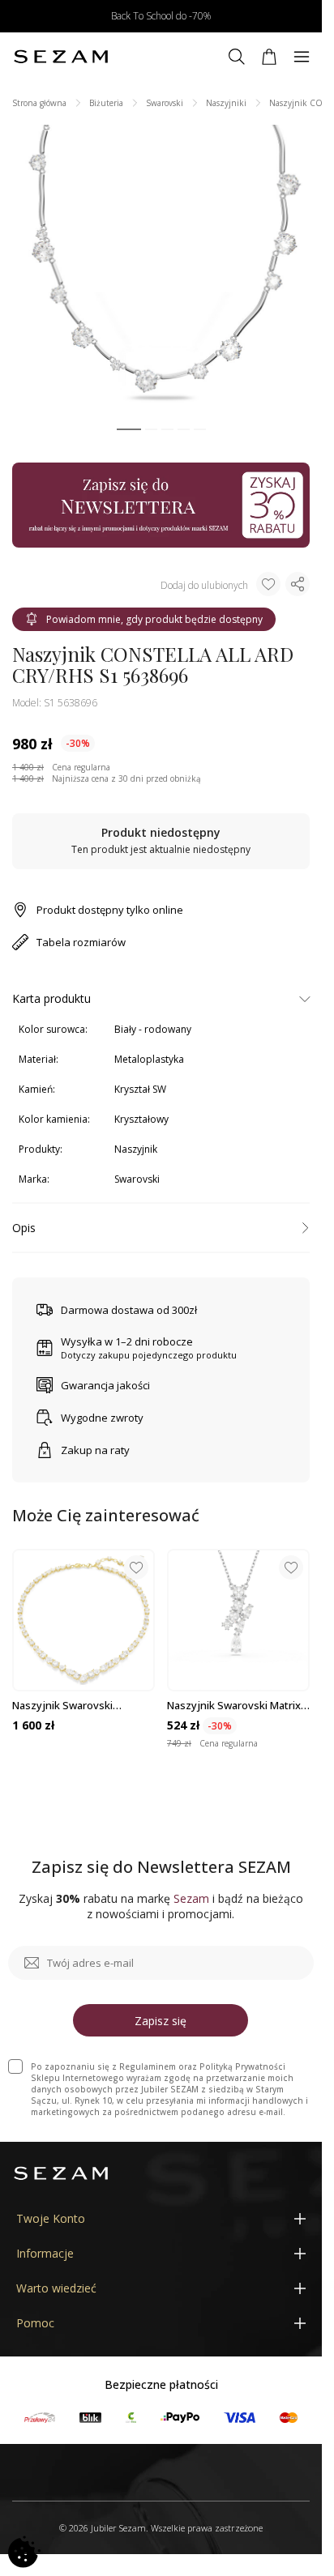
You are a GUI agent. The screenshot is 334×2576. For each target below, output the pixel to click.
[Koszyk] (269, 57)
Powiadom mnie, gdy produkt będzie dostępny (154, 619)
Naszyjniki (226, 103)
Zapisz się (161, 2021)
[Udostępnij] (298, 584)
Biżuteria (106, 103)
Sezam (191, 1898)
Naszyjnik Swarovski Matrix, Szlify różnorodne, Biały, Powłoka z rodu (235, 1705)
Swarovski (165, 103)
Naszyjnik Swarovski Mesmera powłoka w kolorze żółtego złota (83, 1705)
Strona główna (39, 103)
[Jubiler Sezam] (61, 57)
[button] (129, 430)
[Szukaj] (237, 57)
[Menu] (302, 57)
